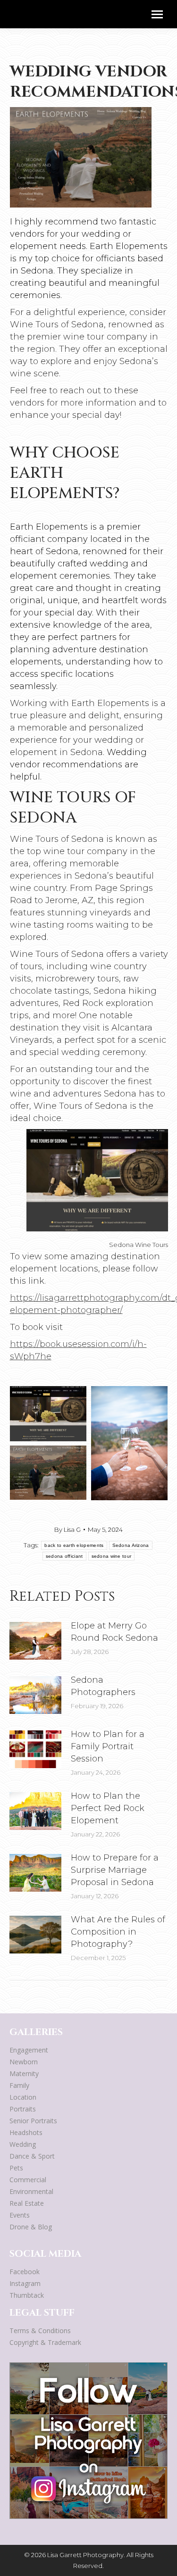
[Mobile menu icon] (157, 14)
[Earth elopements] (48, 1473)
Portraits (23, 2109)
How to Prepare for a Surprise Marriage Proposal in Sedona (115, 1870)
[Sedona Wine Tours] (48, 1414)
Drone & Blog (31, 2227)
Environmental (31, 2191)
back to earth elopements (74, 1545)
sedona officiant (64, 1556)
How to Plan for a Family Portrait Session (108, 1746)
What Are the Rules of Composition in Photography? (118, 1932)
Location (23, 2097)
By (67, 1529)
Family (19, 2085)
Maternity (24, 2073)
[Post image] (35, 1641)
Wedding (23, 2144)
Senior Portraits (33, 2121)
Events (20, 2215)
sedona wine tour (112, 1556)
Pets (16, 2168)
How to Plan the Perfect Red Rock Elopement (108, 1808)
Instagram (25, 2283)
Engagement (29, 2050)
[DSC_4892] (129, 1443)
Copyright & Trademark (45, 2342)
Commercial (28, 2180)
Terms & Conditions (40, 2331)
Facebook (25, 2272)
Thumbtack (27, 2295)
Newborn (24, 2062)
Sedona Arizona (131, 1545)
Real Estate (27, 2203)
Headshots (26, 2132)
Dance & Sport (32, 2156)
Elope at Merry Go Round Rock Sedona (114, 1632)
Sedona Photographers (103, 1686)
